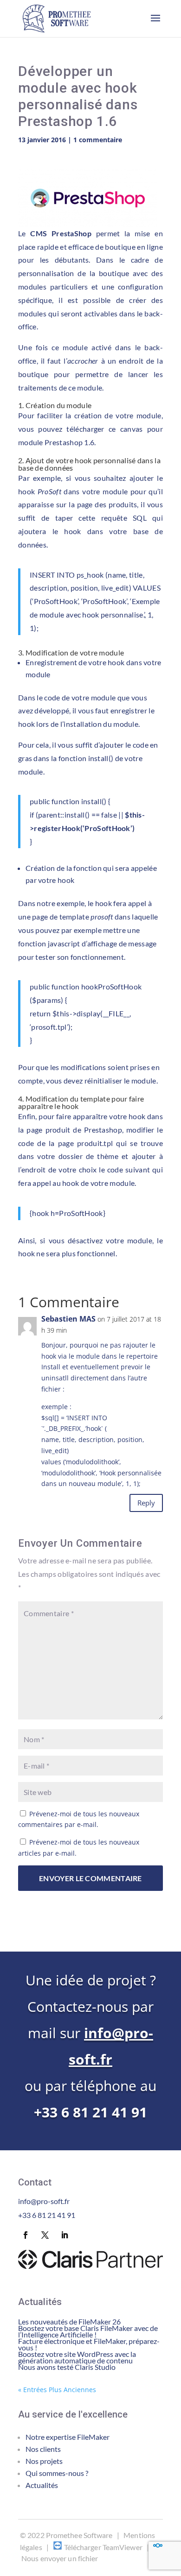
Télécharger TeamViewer (103, 2547)
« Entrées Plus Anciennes (57, 2390)
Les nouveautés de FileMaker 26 (69, 2321)
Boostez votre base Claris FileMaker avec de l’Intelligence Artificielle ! (88, 2331)
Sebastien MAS (68, 1319)
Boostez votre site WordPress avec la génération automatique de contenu (77, 2357)
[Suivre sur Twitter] (45, 2235)
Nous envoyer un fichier (60, 2558)
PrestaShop (71, 233)
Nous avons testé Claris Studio (67, 2367)
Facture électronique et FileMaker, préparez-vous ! (89, 2344)
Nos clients (43, 2449)
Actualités (42, 2485)
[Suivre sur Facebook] (26, 2235)
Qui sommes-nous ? (57, 2473)
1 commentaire (98, 140)
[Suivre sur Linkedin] (65, 2235)
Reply (146, 1503)
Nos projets (44, 2461)
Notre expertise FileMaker (68, 2437)
